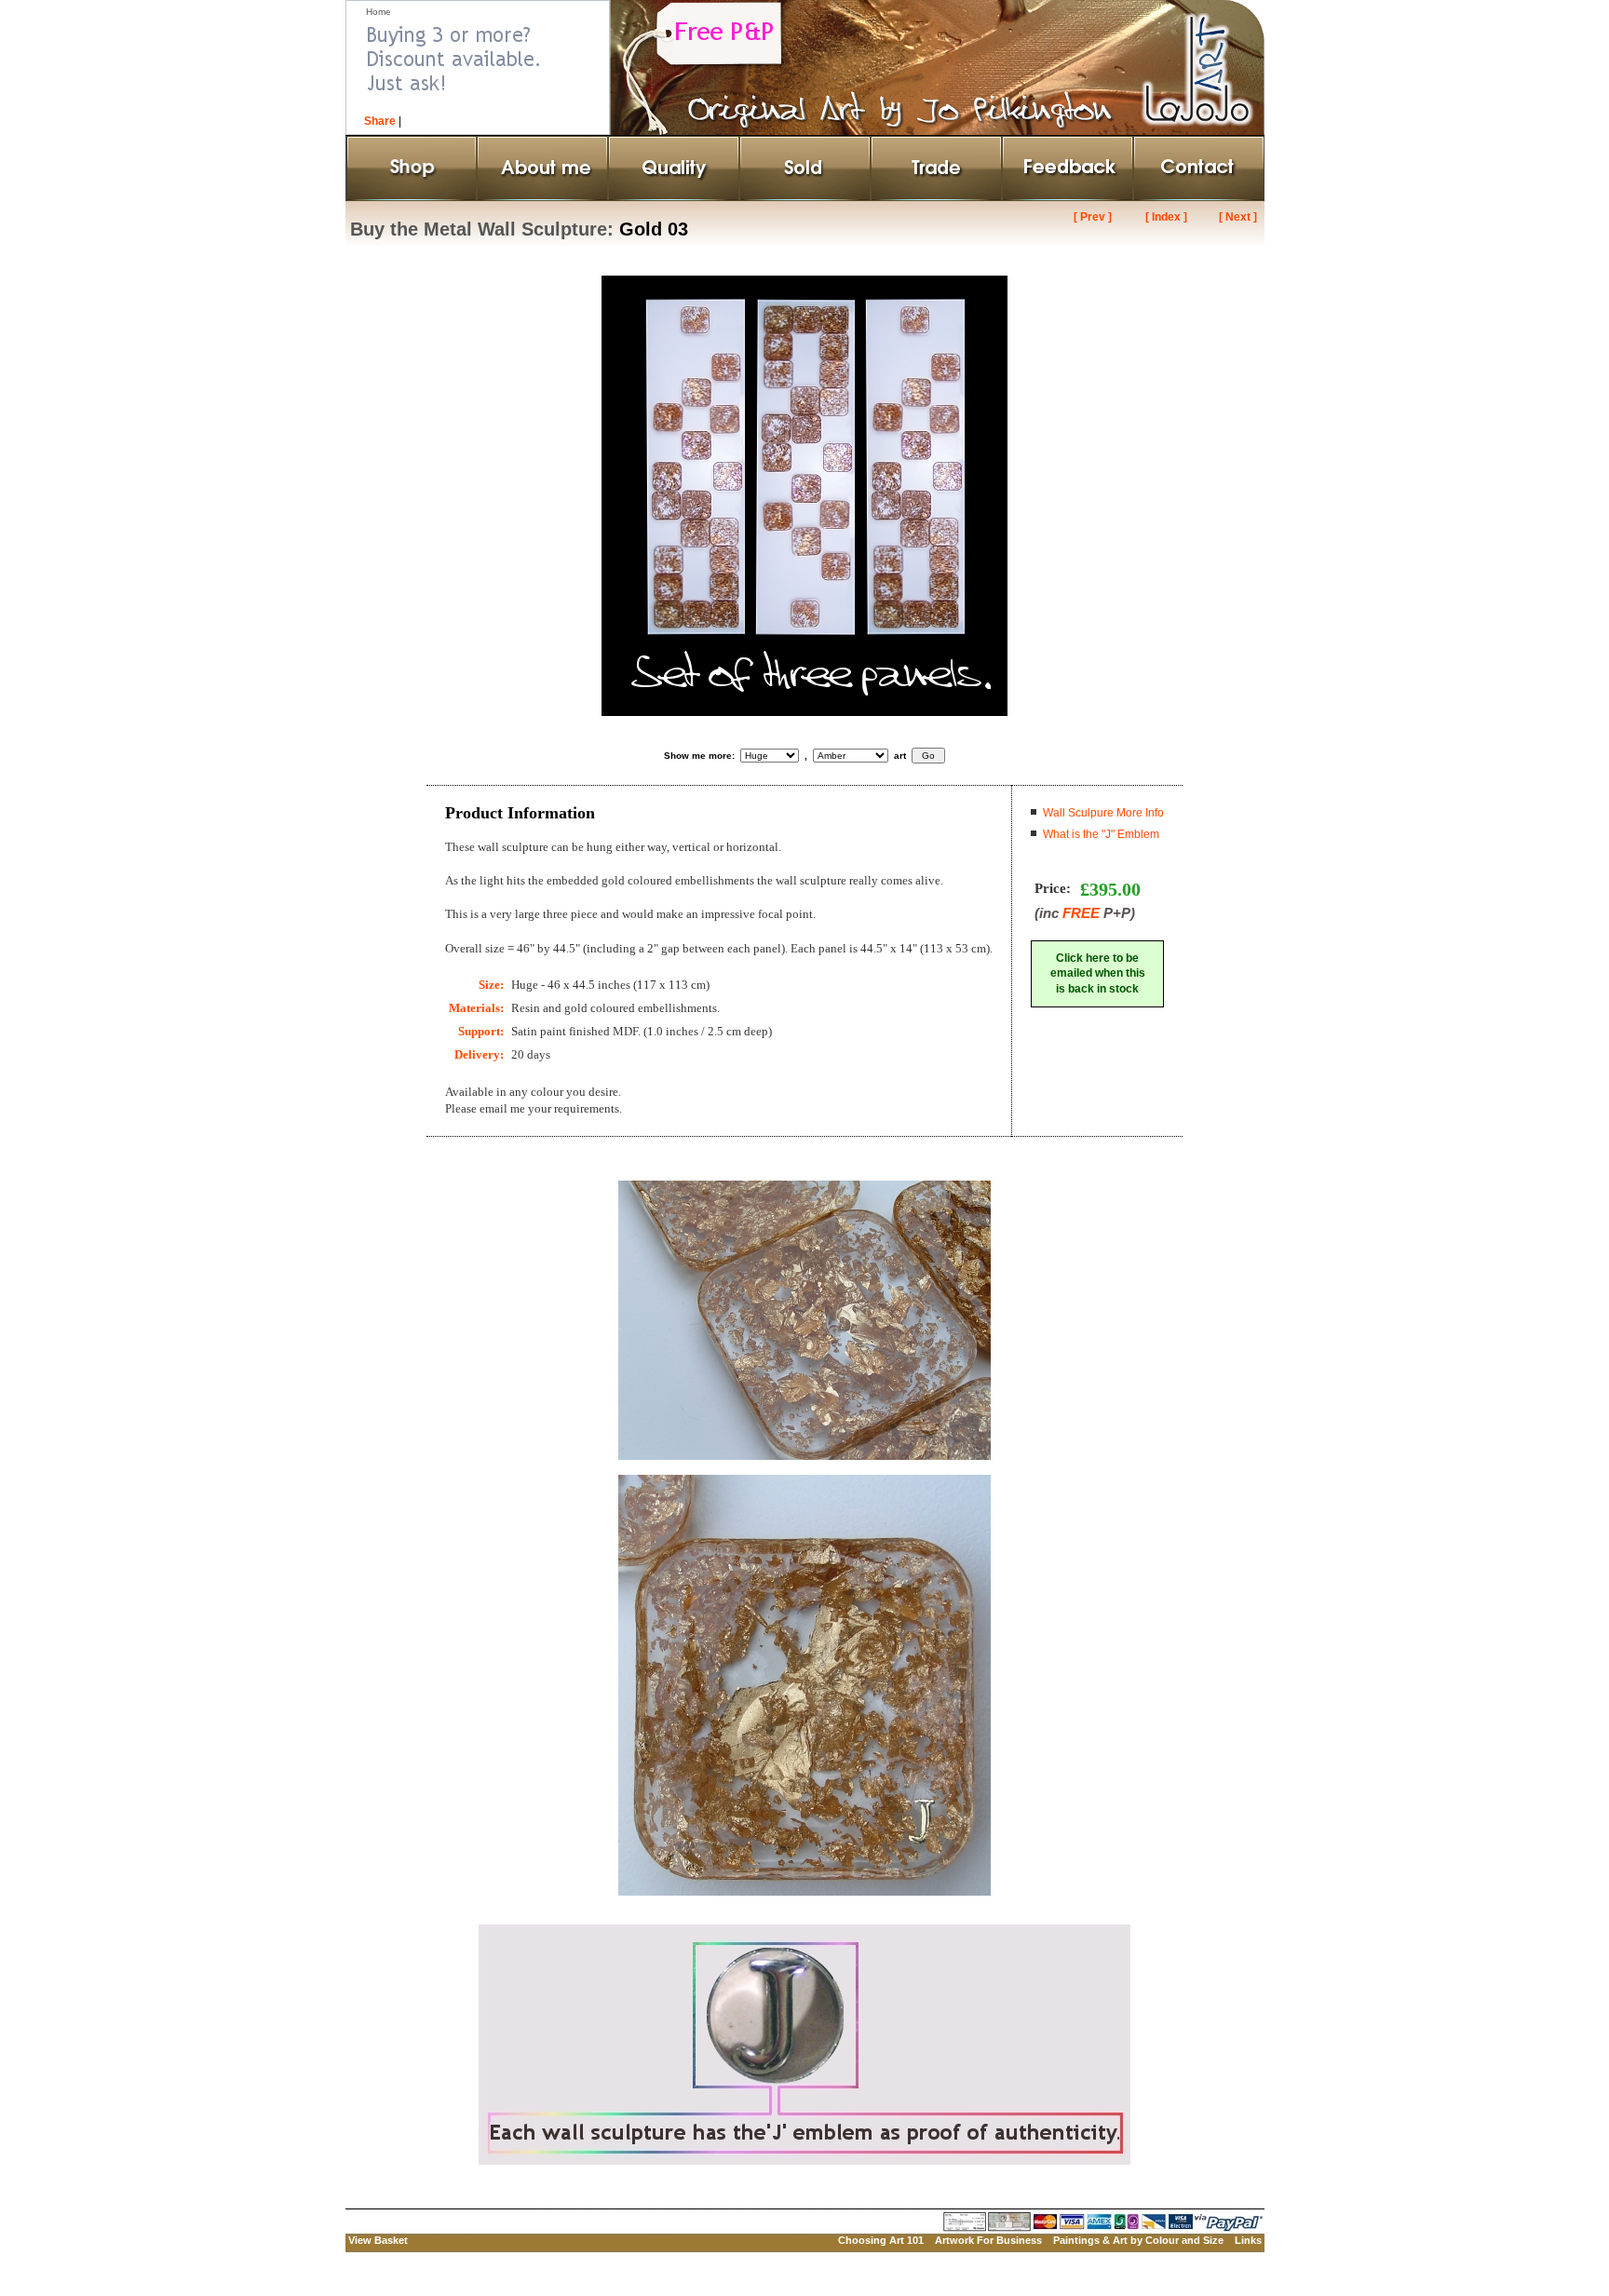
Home (379, 12)
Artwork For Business (988, 2240)
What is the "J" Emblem (1101, 834)
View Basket (378, 2240)
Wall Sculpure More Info (1103, 813)
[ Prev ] (1093, 217)
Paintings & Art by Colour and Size (1138, 2240)
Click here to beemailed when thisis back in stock (1098, 974)
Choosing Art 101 (881, 2240)
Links (1248, 2240)
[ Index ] (1166, 217)
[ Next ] (1238, 217)
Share (380, 121)
